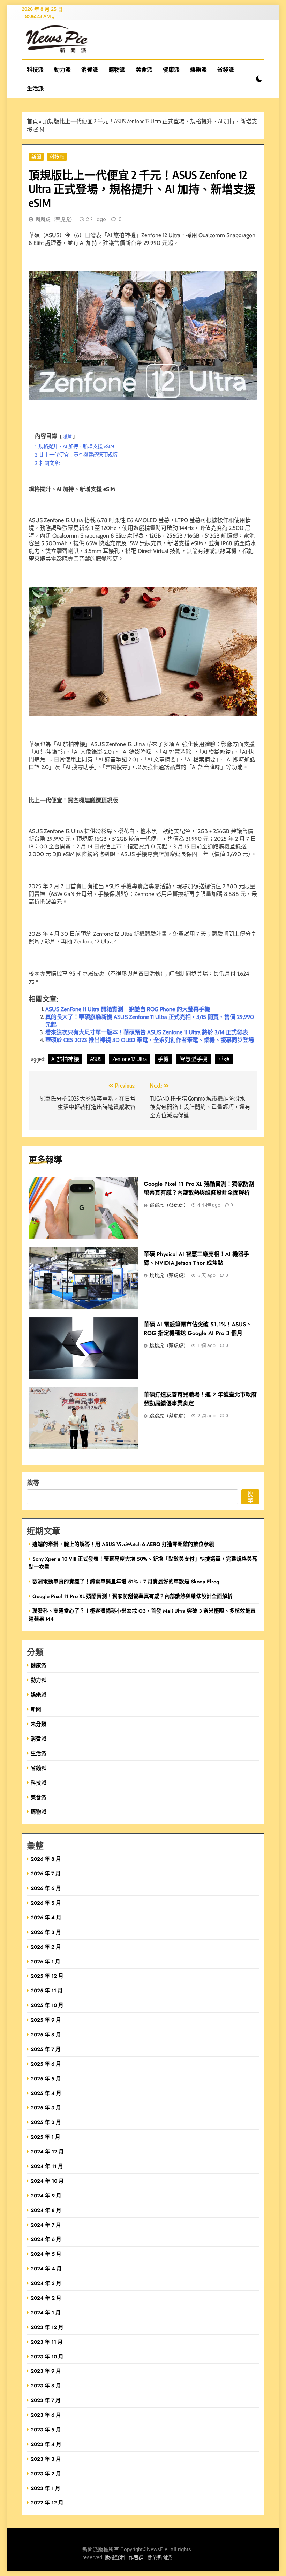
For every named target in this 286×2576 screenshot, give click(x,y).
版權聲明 (115, 2558)
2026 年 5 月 (46, 1903)
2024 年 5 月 (46, 2254)
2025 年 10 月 (47, 2005)
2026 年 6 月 (46, 1888)
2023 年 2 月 (46, 2473)
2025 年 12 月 (47, 1976)
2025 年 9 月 (46, 2020)
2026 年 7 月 (46, 1873)
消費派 (90, 70)
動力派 (62, 70)
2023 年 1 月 (46, 2488)
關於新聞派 (160, 2558)
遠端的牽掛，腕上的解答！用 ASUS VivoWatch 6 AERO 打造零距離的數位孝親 (123, 1544)
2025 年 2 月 (46, 2122)
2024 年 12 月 (47, 2151)
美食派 (144, 70)
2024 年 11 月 (47, 2166)
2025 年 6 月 (46, 2064)
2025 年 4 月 (46, 2093)
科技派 (35, 70)
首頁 (32, 121)
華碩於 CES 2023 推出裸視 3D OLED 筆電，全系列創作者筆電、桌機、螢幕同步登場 (150, 1040)
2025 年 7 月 (46, 2049)
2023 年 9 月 (46, 2371)
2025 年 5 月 (46, 2078)
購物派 (117, 70)
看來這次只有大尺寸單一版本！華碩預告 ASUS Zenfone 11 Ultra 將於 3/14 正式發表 (147, 1032)
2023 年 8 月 (46, 2385)
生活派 (35, 88)
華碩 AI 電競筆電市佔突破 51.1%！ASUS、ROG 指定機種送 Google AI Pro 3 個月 (198, 1329)
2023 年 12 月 (47, 2327)
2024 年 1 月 (46, 2312)
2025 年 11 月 (47, 1990)
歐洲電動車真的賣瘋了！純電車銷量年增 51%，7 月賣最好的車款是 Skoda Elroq (126, 1581)
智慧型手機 (194, 1059)
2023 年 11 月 (47, 2342)
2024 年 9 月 (46, 2195)
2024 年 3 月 (46, 2283)
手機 (163, 1059)
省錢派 (226, 70)
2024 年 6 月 (46, 2239)
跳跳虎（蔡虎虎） (55, 219)
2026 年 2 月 (46, 1947)
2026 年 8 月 (46, 1859)
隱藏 (67, 436)
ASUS (96, 1059)
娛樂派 (198, 70)
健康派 (171, 70)
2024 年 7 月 (46, 2225)
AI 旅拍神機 (65, 1059)
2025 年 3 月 (46, 2107)
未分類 (39, 1724)
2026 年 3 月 (46, 1932)
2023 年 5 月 (46, 2429)
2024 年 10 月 (47, 2181)
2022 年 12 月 (47, 2502)
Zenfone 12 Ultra (130, 1059)
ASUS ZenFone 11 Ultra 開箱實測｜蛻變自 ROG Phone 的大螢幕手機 (128, 1009)
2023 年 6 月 (46, 2415)
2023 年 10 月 (47, 2356)
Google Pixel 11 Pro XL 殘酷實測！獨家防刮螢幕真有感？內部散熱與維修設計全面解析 (133, 1596)
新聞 (36, 156)
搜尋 (33, 1482)
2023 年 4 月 (46, 2444)
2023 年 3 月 (46, 2459)
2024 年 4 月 (46, 2268)
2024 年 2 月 (46, 2298)
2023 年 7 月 (46, 2400)
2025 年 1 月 (46, 2137)
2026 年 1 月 (46, 1961)
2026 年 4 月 (46, 1917)
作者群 (136, 2558)
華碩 (224, 1059)
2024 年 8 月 (46, 2210)
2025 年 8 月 (46, 2034)
